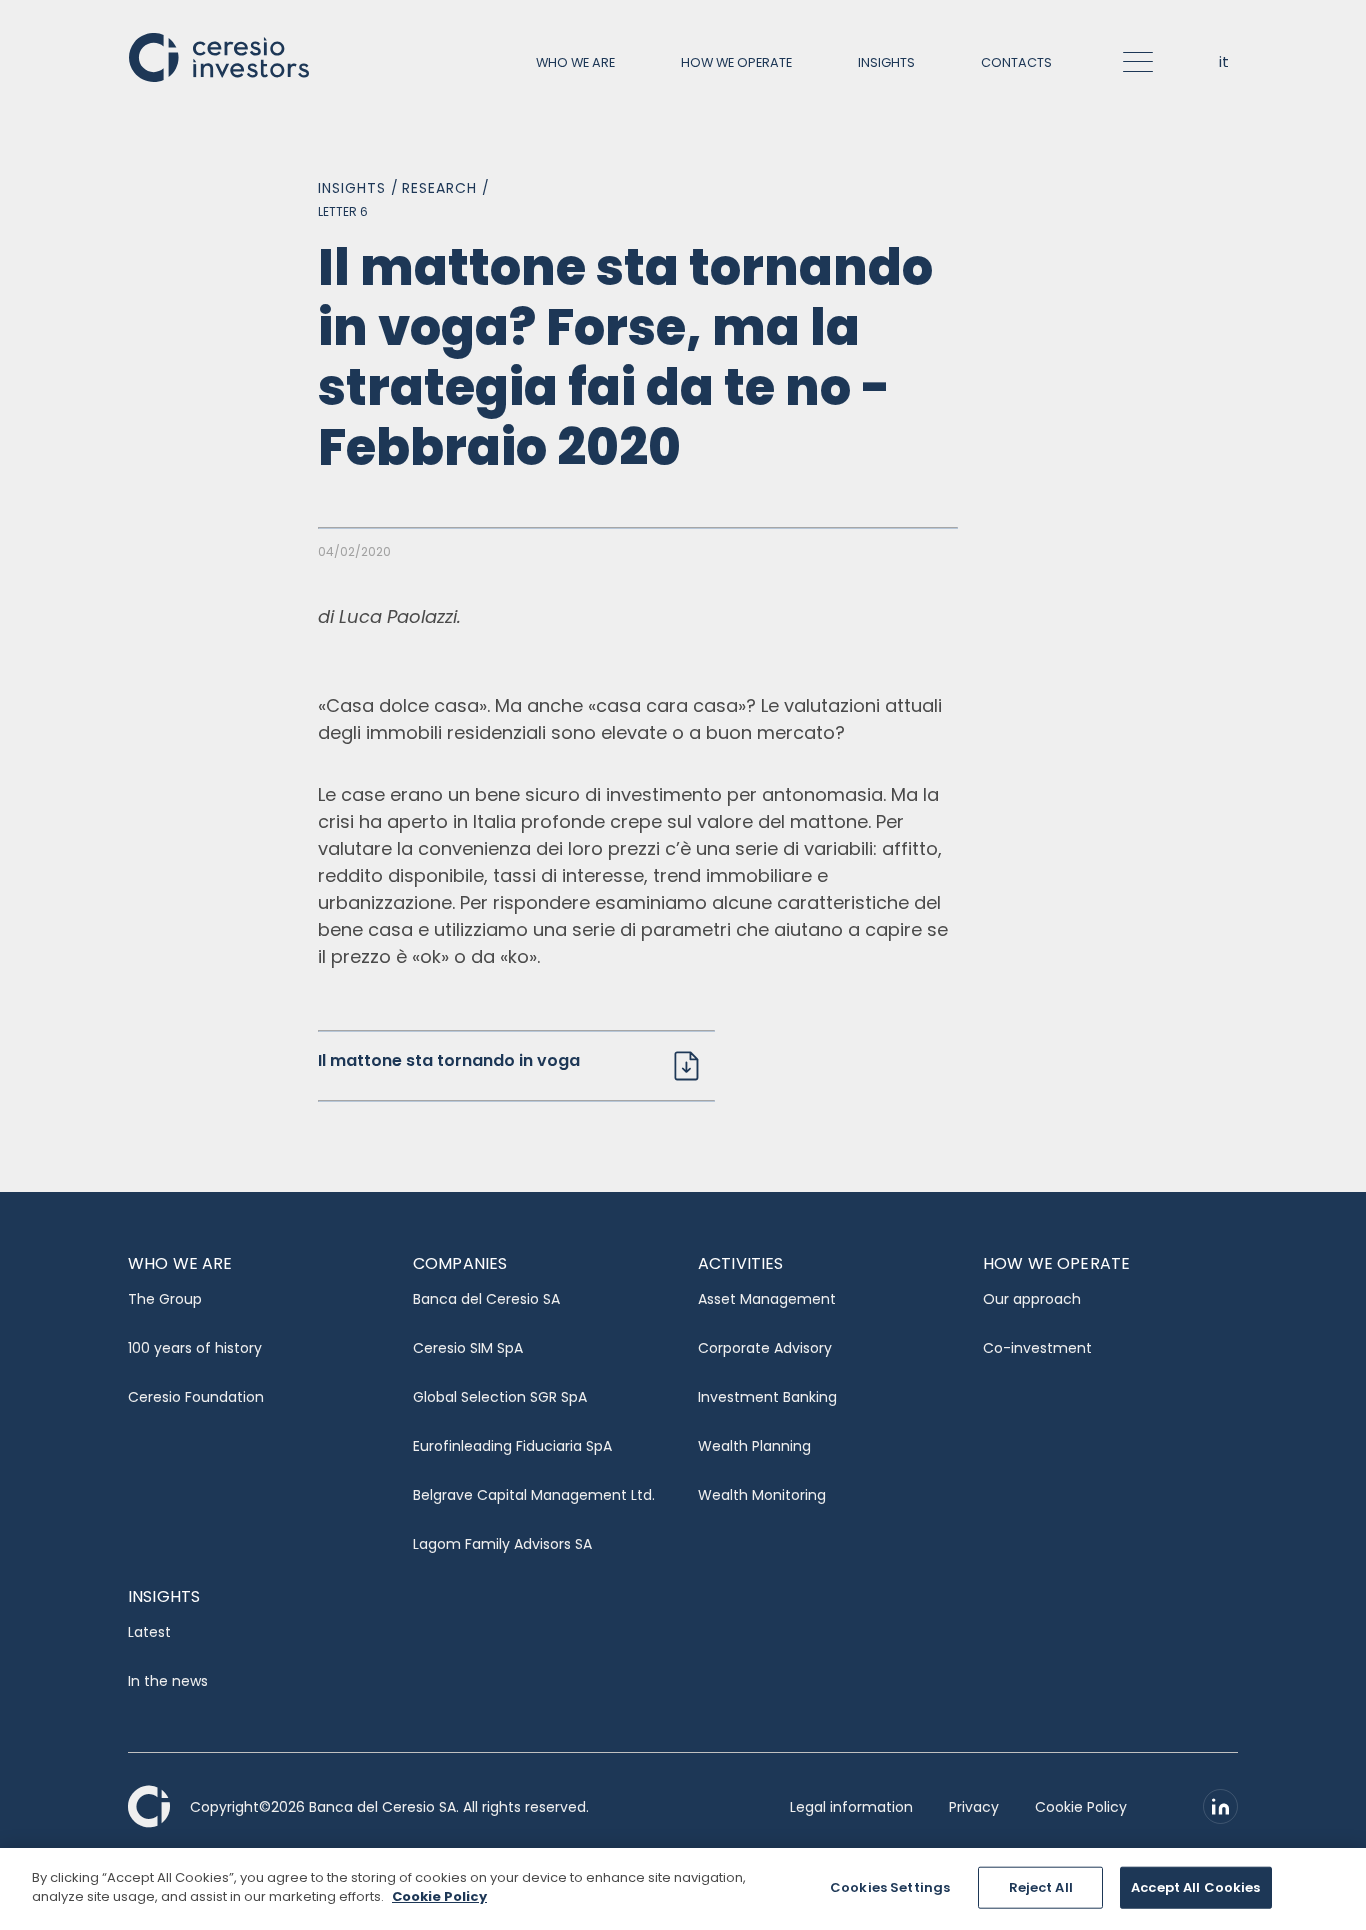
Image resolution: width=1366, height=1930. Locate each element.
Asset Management (767, 1299)
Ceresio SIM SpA (468, 1348)
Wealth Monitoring (762, 1495)
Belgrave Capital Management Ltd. (534, 1495)
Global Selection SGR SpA (500, 1397)
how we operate (736, 62)
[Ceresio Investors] (219, 56)
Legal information (851, 1807)
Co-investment (1037, 1348)
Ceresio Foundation (196, 1397)
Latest (149, 1632)
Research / (446, 188)
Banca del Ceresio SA (486, 1299)
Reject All (1041, 1887)
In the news (168, 1681)
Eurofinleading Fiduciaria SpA (512, 1446)
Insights (886, 62)
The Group (165, 1299)
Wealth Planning (754, 1446)
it (1224, 61)
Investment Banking (767, 1397)
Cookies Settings (890, 1887)
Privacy (974, 1807)
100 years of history (195, 1348)
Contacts (1016, 62)
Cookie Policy (1081, 1807)
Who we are (575, 62)
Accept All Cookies (1195, 1887)
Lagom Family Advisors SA (502, 1544)
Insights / (358, 188)
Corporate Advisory (765, 1348)
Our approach (1032, 1299)
